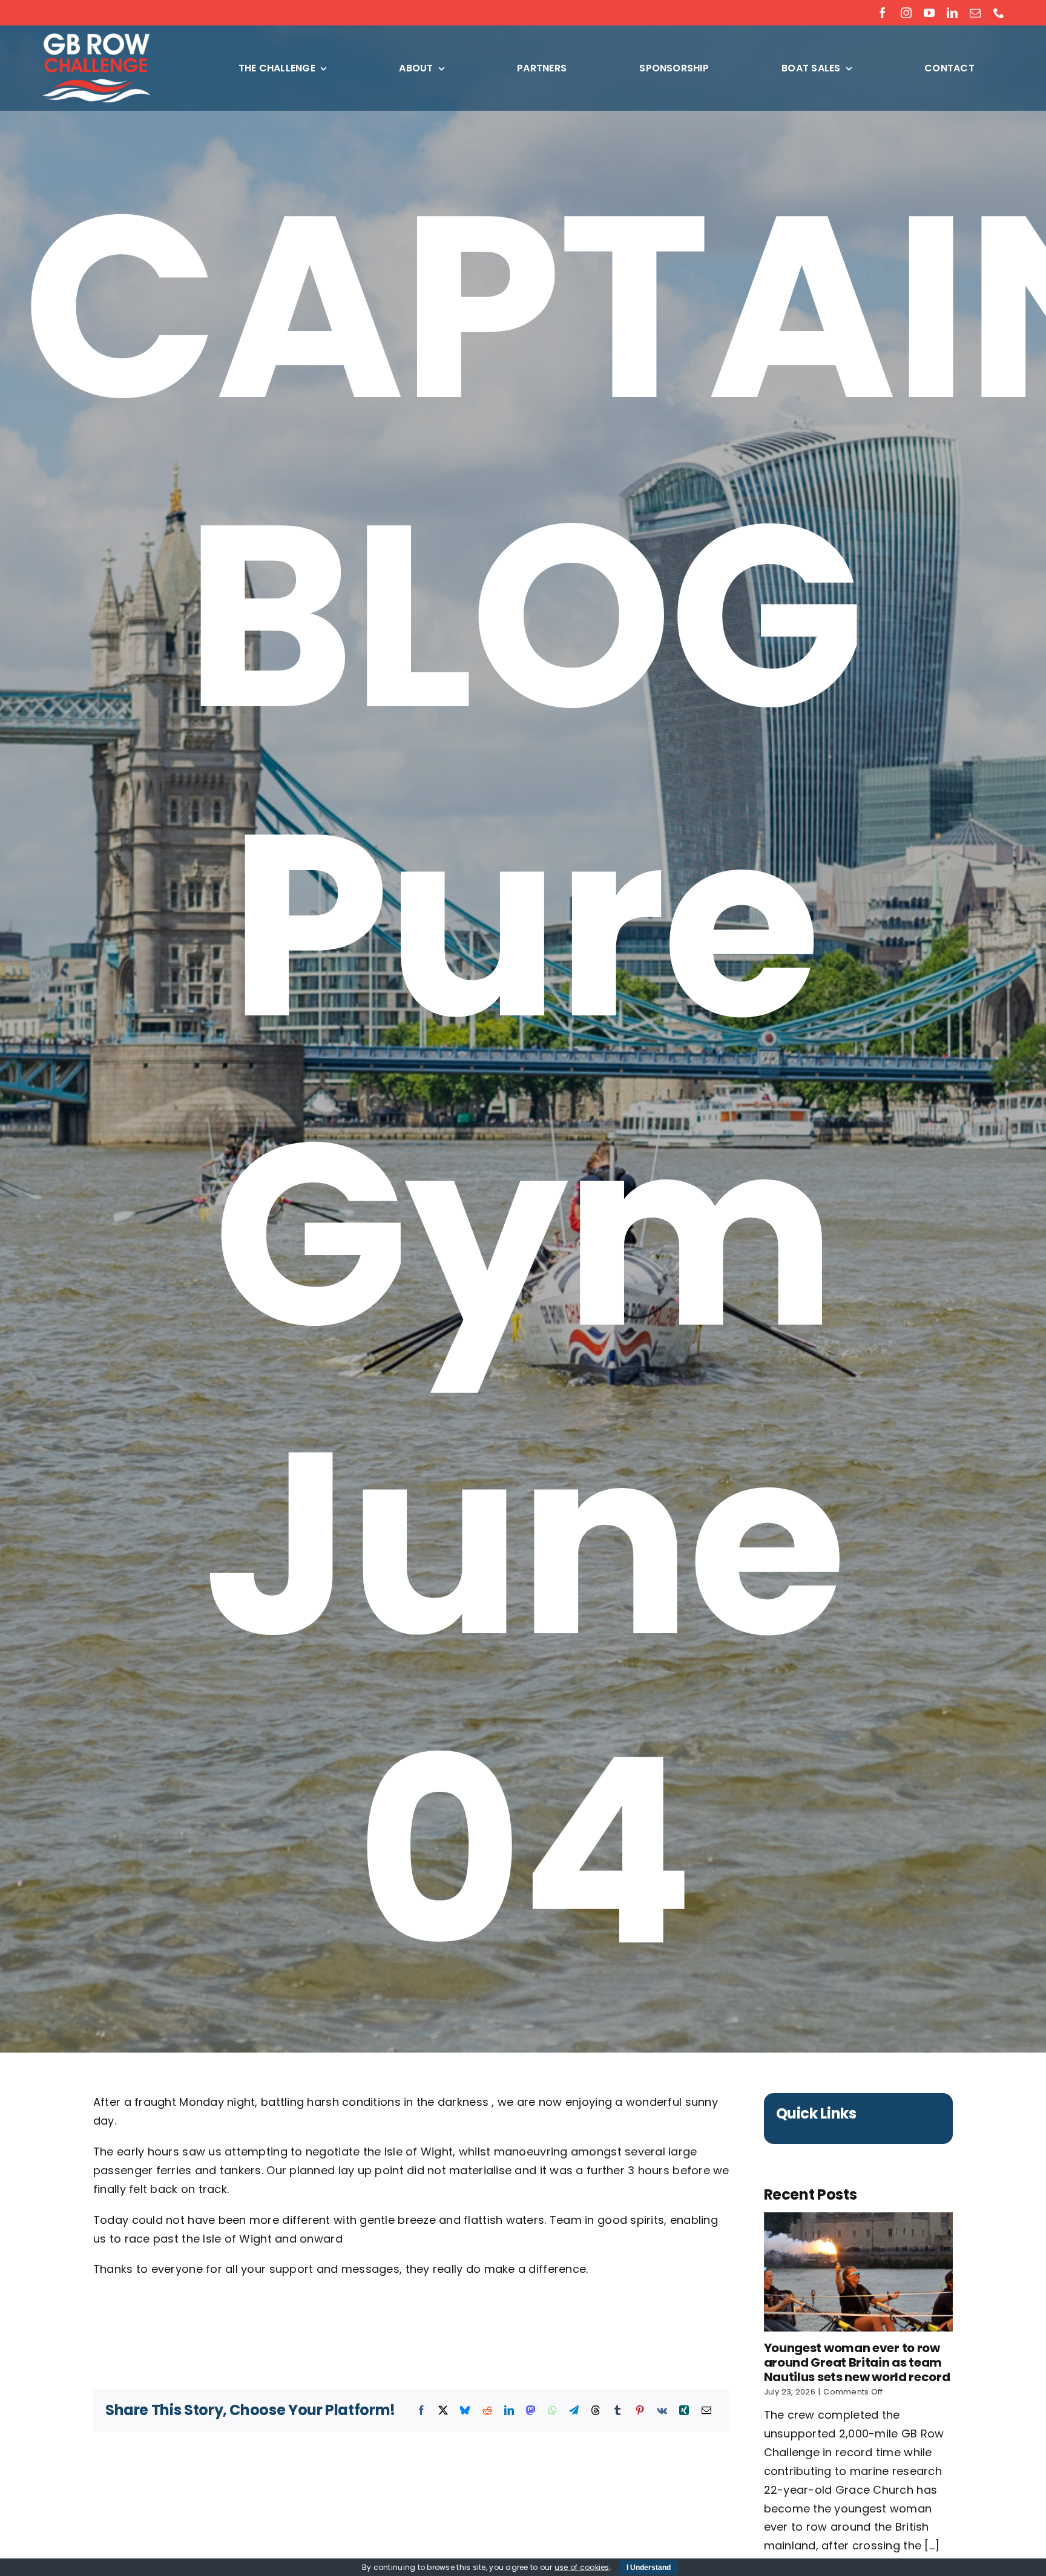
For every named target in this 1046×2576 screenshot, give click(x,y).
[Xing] (684, 2411)
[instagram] (906, 13)
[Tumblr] (617, 2411)
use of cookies (582, 2567)
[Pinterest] (640, 2411)
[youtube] (929, 13)
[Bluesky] (465, 2411)
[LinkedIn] (509, 2411)
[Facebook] (421, 2411)
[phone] (999, 13)
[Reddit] (487, 2411)
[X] (443, 2411)
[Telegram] (574, 2411)
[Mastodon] (531, 2411)
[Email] (706, 2411)
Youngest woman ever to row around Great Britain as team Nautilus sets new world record (857, 2362)
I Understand (649, 2568)
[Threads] (596, 2411)
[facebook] (883, 13)
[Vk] (662, 2411)
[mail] (975, 13)
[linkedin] (952, 13)
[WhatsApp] (553, 2411)
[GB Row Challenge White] (96, 38)
